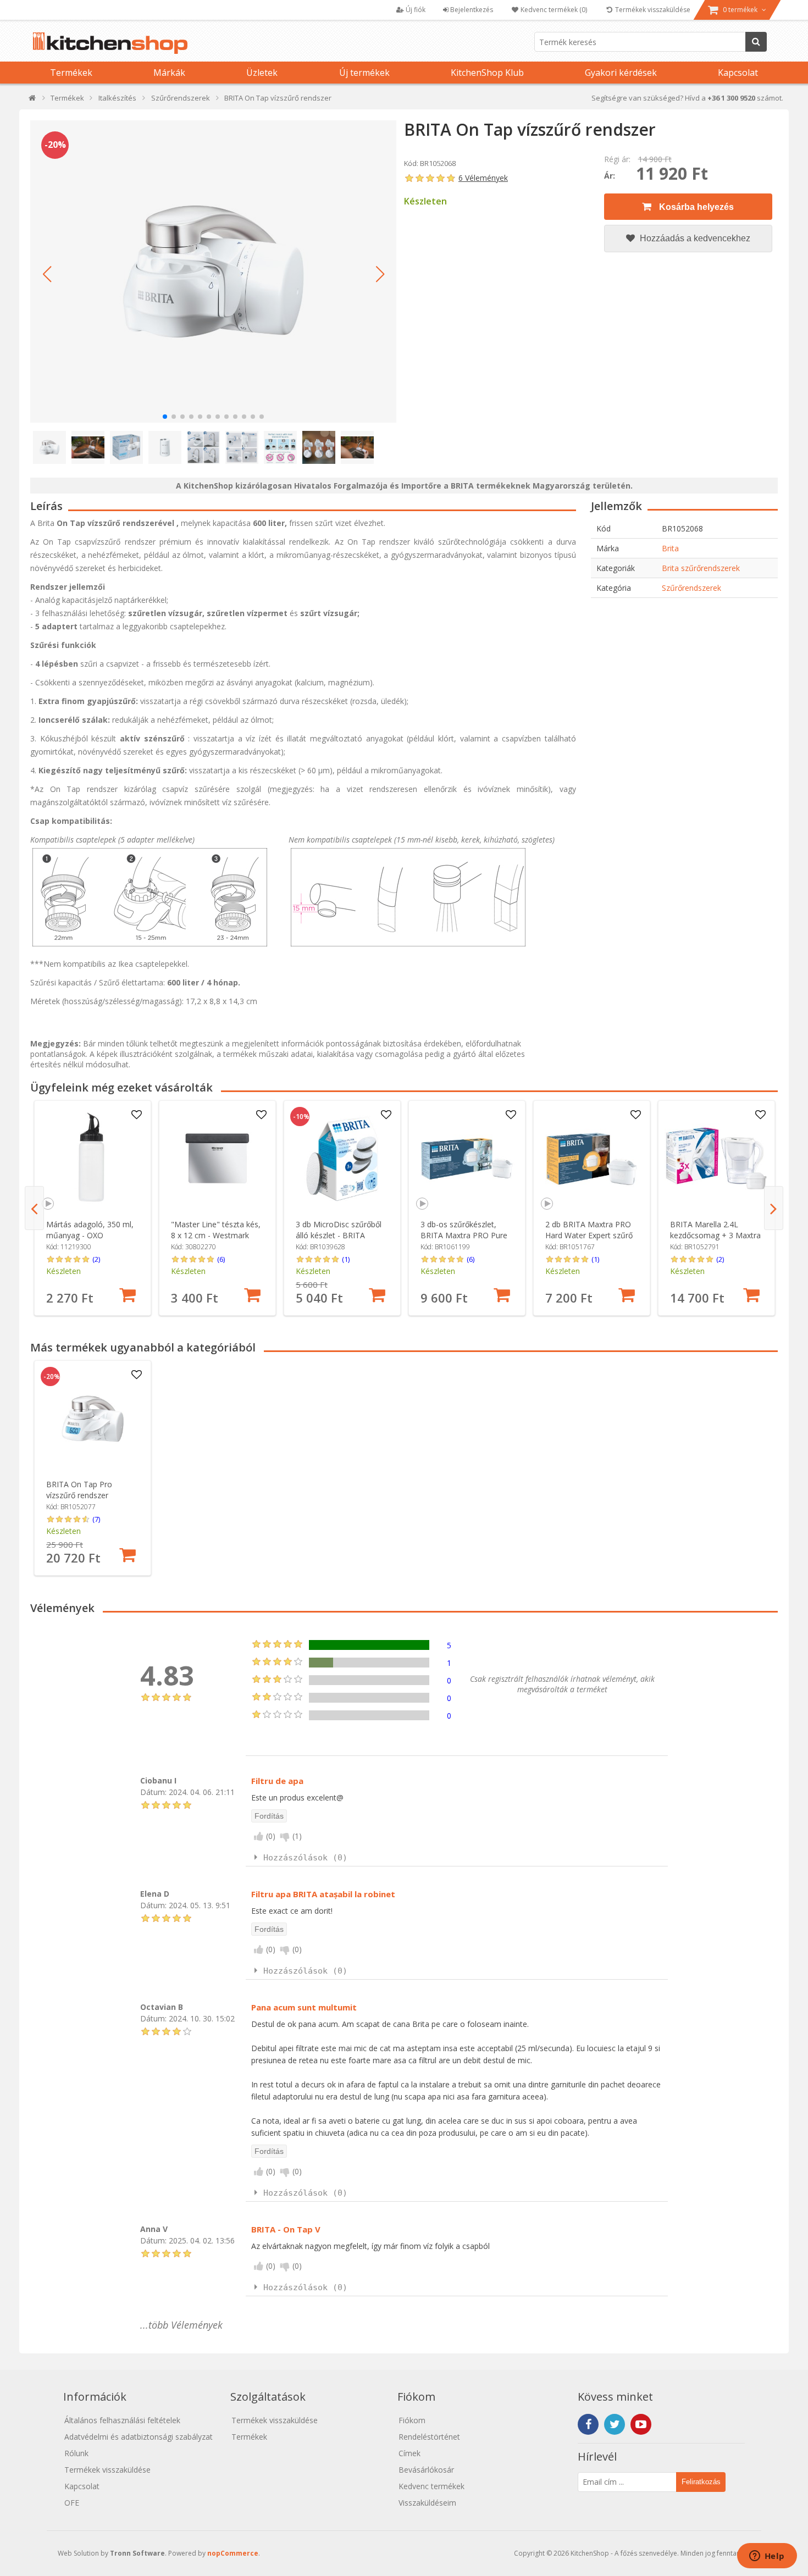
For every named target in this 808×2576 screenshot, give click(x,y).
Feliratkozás (701, 2482)
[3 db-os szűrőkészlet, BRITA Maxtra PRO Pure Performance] (467, 1159)
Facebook (588, 2424)
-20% (55, 145)
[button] (47, 274)
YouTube (641, 2424)
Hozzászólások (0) (305, 1858)
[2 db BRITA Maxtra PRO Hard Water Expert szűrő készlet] (592, 1159)
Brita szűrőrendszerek (701, 568)
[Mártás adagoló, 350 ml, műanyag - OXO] (93, 1159)
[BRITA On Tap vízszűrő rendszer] (213, 272)
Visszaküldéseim (427, 2503)
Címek (409, 2453)
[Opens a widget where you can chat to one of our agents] (767, 2557)
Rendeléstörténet (429, 2437)
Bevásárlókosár (426, 2470)
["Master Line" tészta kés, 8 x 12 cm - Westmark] (217, 1159)
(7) (96, 1519)
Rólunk (76, 2453)
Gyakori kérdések (621, 73)
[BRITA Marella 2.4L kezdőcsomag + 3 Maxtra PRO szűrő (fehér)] (716, 1159)
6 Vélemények (483, 178)
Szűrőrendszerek (691, 588)
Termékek (71, 73)
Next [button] (774, 1208)
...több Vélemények (181, 2325)
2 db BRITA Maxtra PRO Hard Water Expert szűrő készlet (589, 1235)
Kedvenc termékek (431, 2486)
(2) (96, 1259)
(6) (221, 1259)
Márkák (169, 73)
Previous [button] (34, 1208)
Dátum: (153, 1791)
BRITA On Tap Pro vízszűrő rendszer (79, 1490)
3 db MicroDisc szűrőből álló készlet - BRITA (339, 1230)
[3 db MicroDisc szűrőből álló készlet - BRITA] (342, 1159)
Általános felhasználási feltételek (122, 2420)
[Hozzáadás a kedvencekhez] (136, 1115)
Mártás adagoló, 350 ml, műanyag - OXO (90, 1230)
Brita (670, 548)
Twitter (615, 2424)
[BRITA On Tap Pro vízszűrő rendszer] (93, 1419)
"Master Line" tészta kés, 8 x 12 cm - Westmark (216, 1230)
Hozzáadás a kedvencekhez (694, 238)
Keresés (756, 42)
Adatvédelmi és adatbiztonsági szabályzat (139, 2437)
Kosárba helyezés (695, 207)
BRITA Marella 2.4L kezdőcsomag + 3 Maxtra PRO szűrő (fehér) (715, 1235)
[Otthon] (33, 100)
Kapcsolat (738, 73)
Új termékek (364, 73)
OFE (72, 2503)
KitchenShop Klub (487, 73)
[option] (93, 1208)
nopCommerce (233, 2553)
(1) (346, 1259)
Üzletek (262, 73)
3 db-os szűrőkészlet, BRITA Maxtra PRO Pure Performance (464, 1235)
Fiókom (412, 2420)
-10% (301, 1117)
